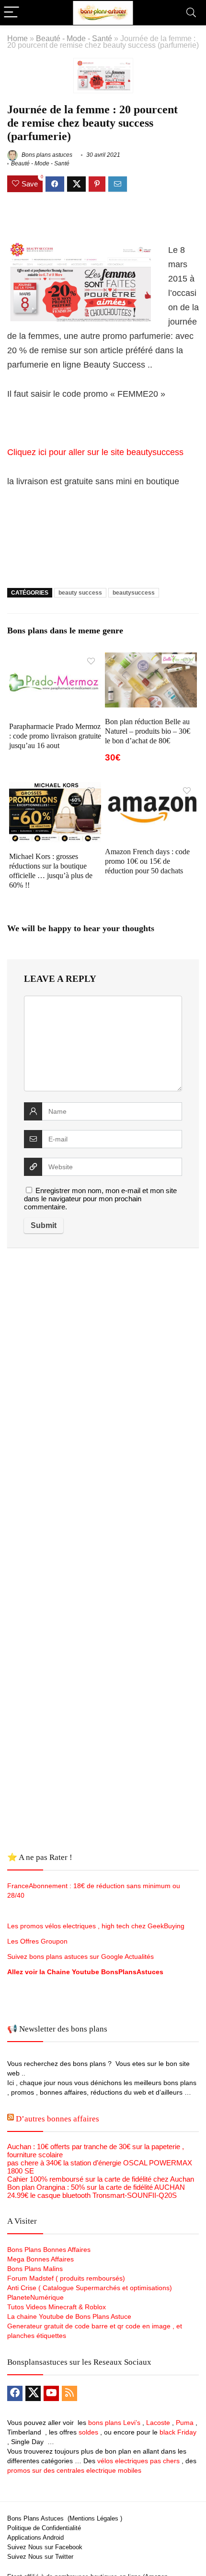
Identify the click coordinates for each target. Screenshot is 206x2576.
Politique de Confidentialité (44, 2528)
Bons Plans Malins (35, 2269)
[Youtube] (51, 2393)
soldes (88, 2432)
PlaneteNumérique (35, 2297)
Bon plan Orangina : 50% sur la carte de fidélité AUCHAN (96, 2187)
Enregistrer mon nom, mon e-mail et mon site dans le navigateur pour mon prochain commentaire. (100, 1199)
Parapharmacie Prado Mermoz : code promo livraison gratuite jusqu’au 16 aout (55, 736)
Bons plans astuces (46, 155)
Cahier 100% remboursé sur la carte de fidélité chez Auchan (101, 2179)
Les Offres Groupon (38, 1941)
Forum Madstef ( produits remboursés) (66, 2278)
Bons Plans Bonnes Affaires (49, 2250)
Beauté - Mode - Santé (74, 38)
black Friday (178, 2432)
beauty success (80, 593)
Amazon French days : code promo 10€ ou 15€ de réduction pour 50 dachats (147, 861)
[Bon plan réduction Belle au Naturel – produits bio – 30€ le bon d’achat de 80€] (151, 659)
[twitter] (33, 2393)
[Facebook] (15, 2393)
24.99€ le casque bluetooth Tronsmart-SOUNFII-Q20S (92, 2195)
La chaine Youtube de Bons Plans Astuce (69, 2316)
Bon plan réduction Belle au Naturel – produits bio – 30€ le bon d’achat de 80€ (148, 731)
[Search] (191, 13)
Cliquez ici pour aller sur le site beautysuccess (95, 452)
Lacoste (158, 2423)
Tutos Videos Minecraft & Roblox (57, 2307)
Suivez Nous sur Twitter (40, 2557)
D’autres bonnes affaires (57, 2119)
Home (17, 38)
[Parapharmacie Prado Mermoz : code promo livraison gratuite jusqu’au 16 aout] (55, 659)
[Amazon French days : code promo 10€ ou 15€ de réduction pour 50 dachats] (151, 788)
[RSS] (69, 2393)
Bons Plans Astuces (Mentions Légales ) (65, 2518)
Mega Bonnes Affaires (40, 2259)
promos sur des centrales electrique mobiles (74, 2470)
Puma (185, 2423)
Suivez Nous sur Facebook (45, 2547)
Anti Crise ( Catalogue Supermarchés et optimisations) (90, 2288)
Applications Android (35, 2538)
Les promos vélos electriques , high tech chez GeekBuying (96, 1926)
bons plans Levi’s (114, 2423)
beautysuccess (134, 593)
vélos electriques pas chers (137, 2461)
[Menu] (11, 13)
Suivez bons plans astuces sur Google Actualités (80, 1956)
